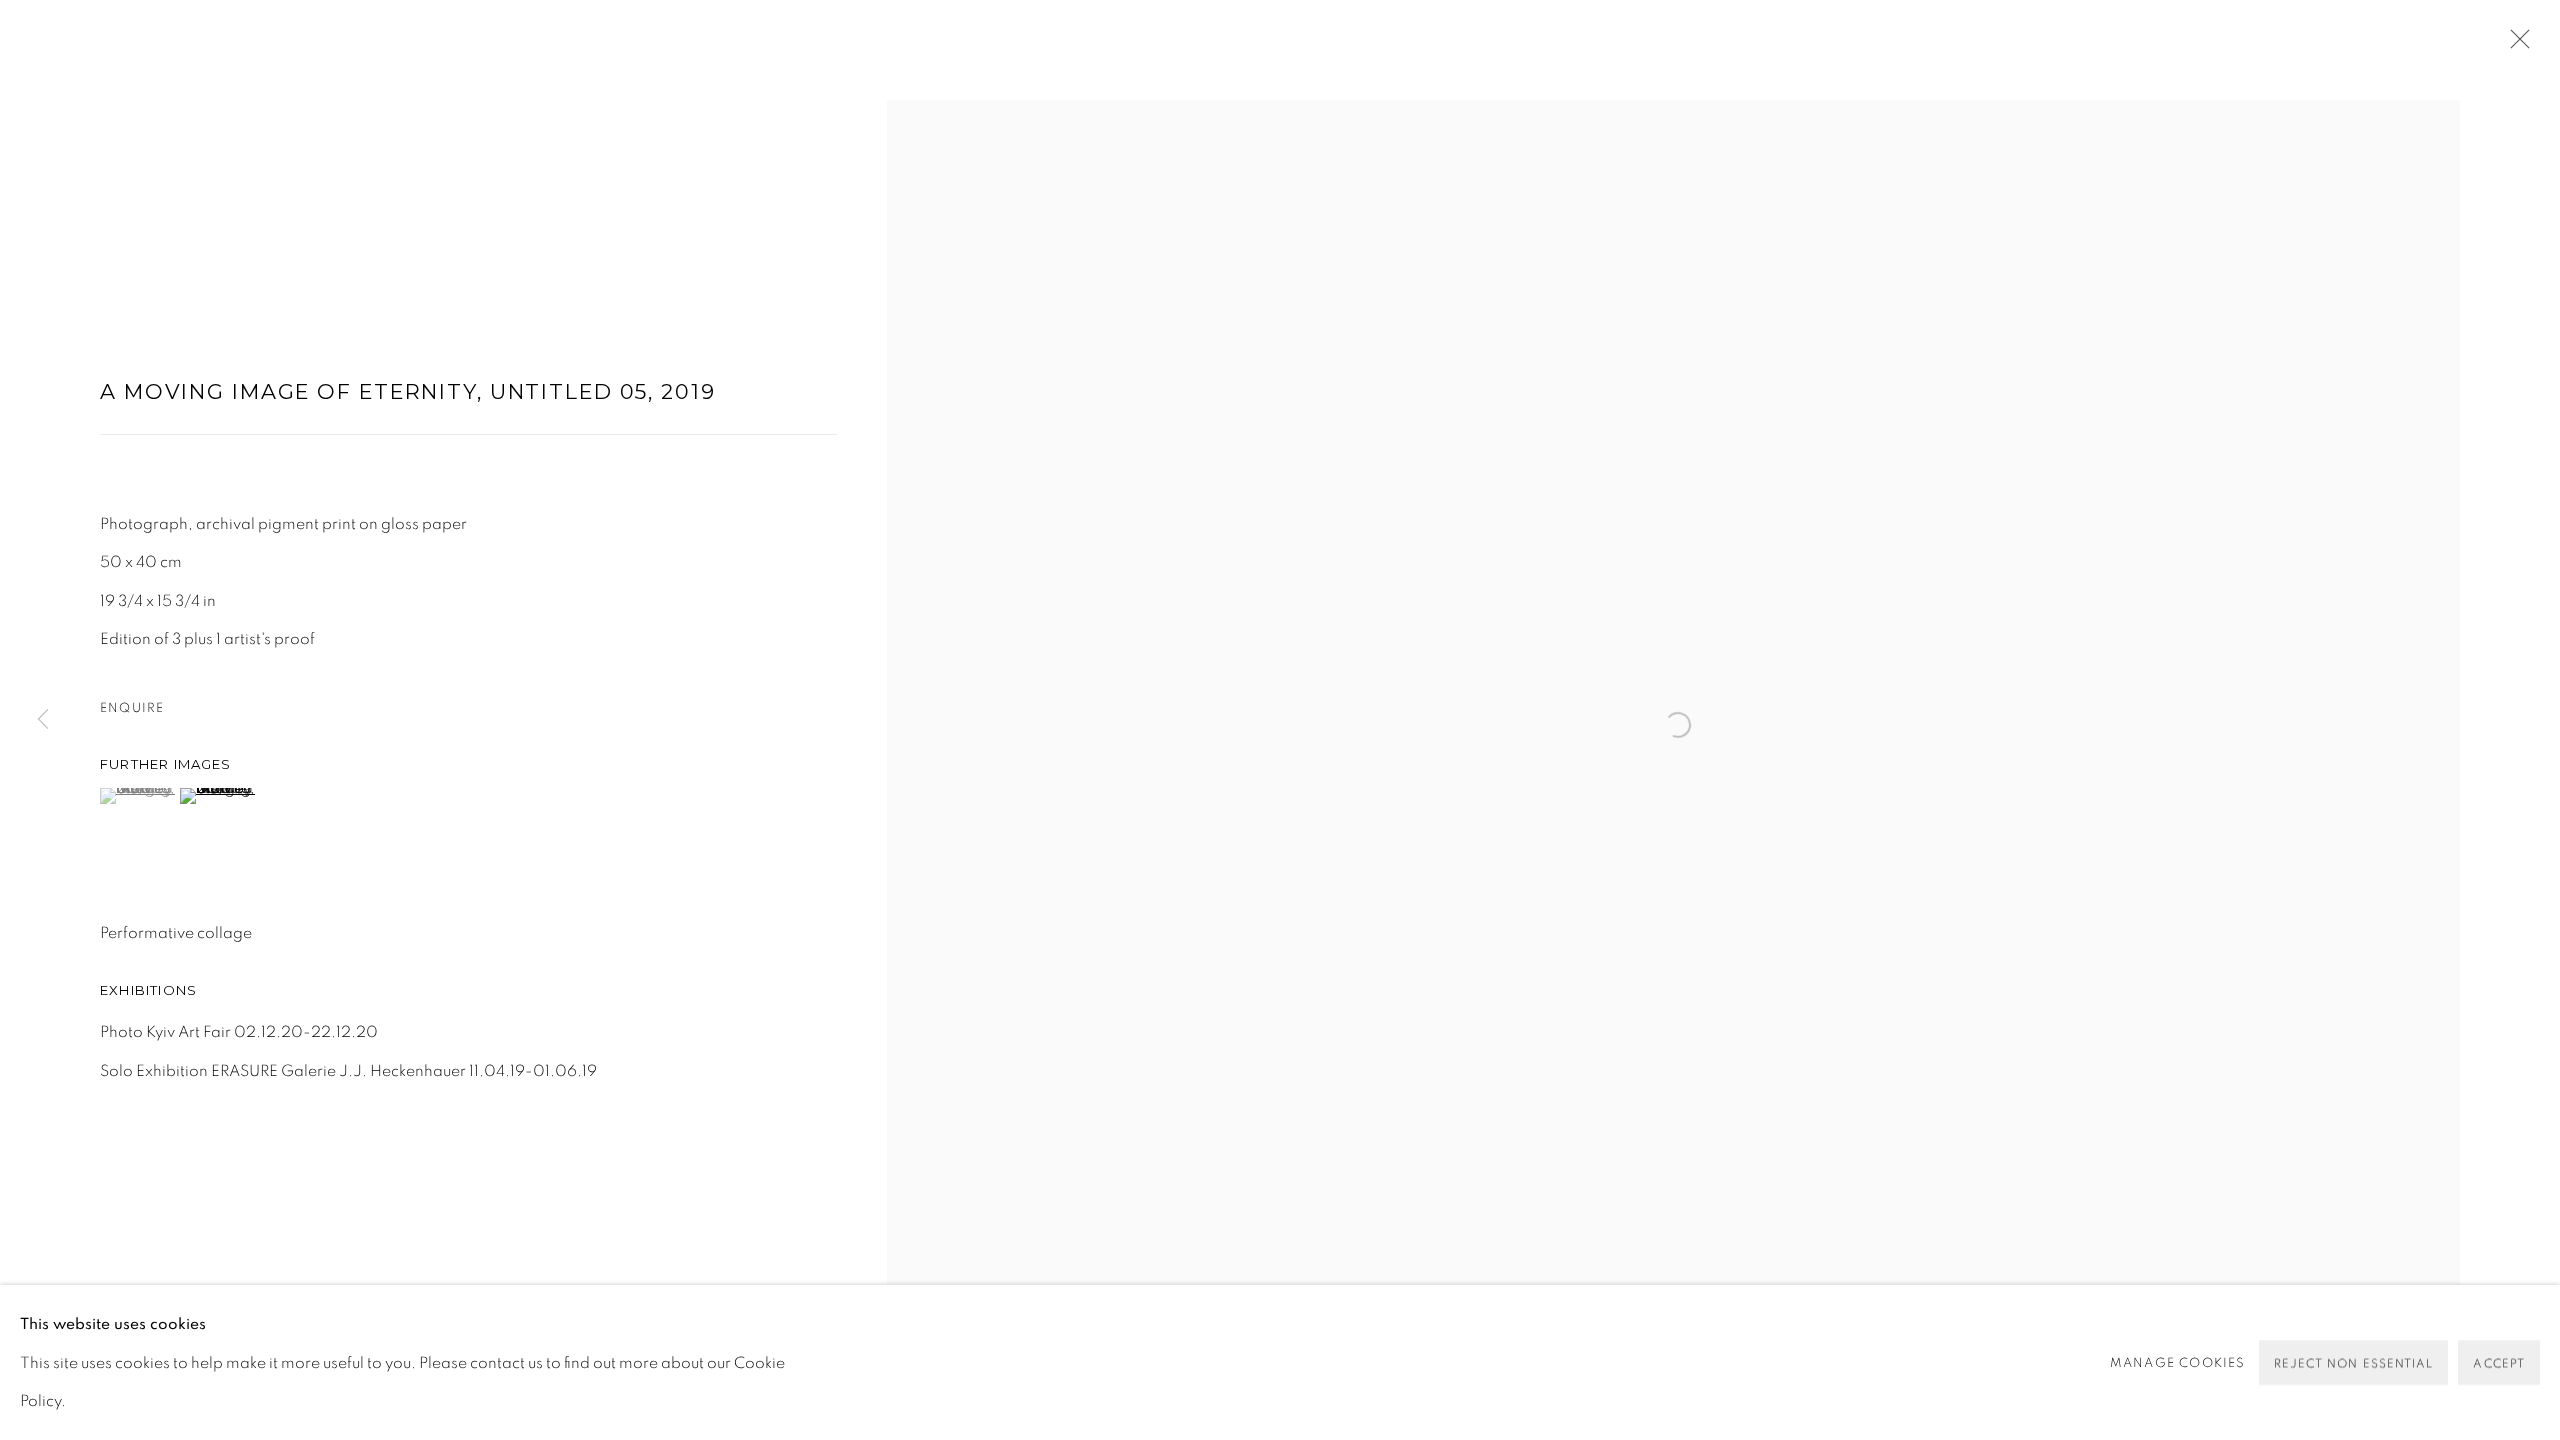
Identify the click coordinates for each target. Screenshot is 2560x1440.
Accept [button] (2499, 1363)
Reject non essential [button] (2354, 1363)
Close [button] (2515, 45)
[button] (137, 796)
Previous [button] (43, 720)
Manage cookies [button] (2178, 1362)
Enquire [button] (132, 708)
